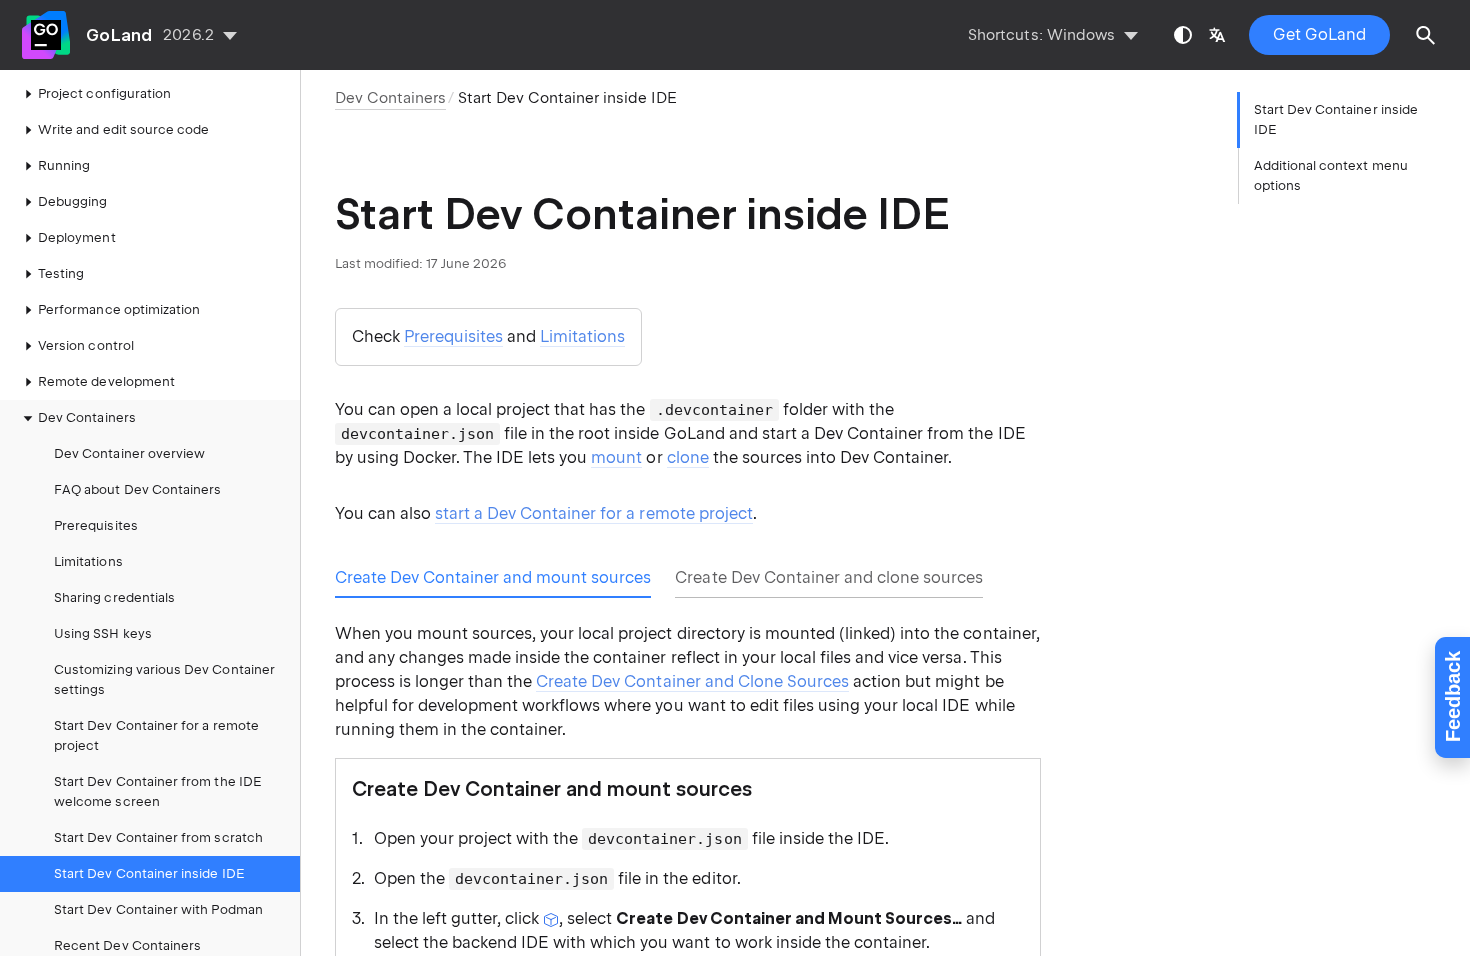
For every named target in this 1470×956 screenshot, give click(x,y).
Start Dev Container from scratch (158, 837)
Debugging (73, 201)
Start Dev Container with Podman (158, 909)
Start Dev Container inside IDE (149, 873)
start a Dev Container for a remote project (594, 513)
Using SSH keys (103, 633)
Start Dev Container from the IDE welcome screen (158, 791)
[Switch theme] (1183, 35)
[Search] (1426, 35)
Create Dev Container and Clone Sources (692, 681)
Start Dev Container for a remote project (156, 735)
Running (64, 165)
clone (688, 457)
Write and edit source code (124, 129)
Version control (86, 345)
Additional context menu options (1331, 175)
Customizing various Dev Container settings (164, 679)
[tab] (493, 578)
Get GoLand (1319, 34)
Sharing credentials (114, 597)
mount (616, 457)
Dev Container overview (129, 453)
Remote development (106, 381)
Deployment (77, 237)
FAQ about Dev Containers (137, 489)
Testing (61, 273)
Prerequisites (96, 525)
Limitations (88, 561)
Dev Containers (87, 417)
